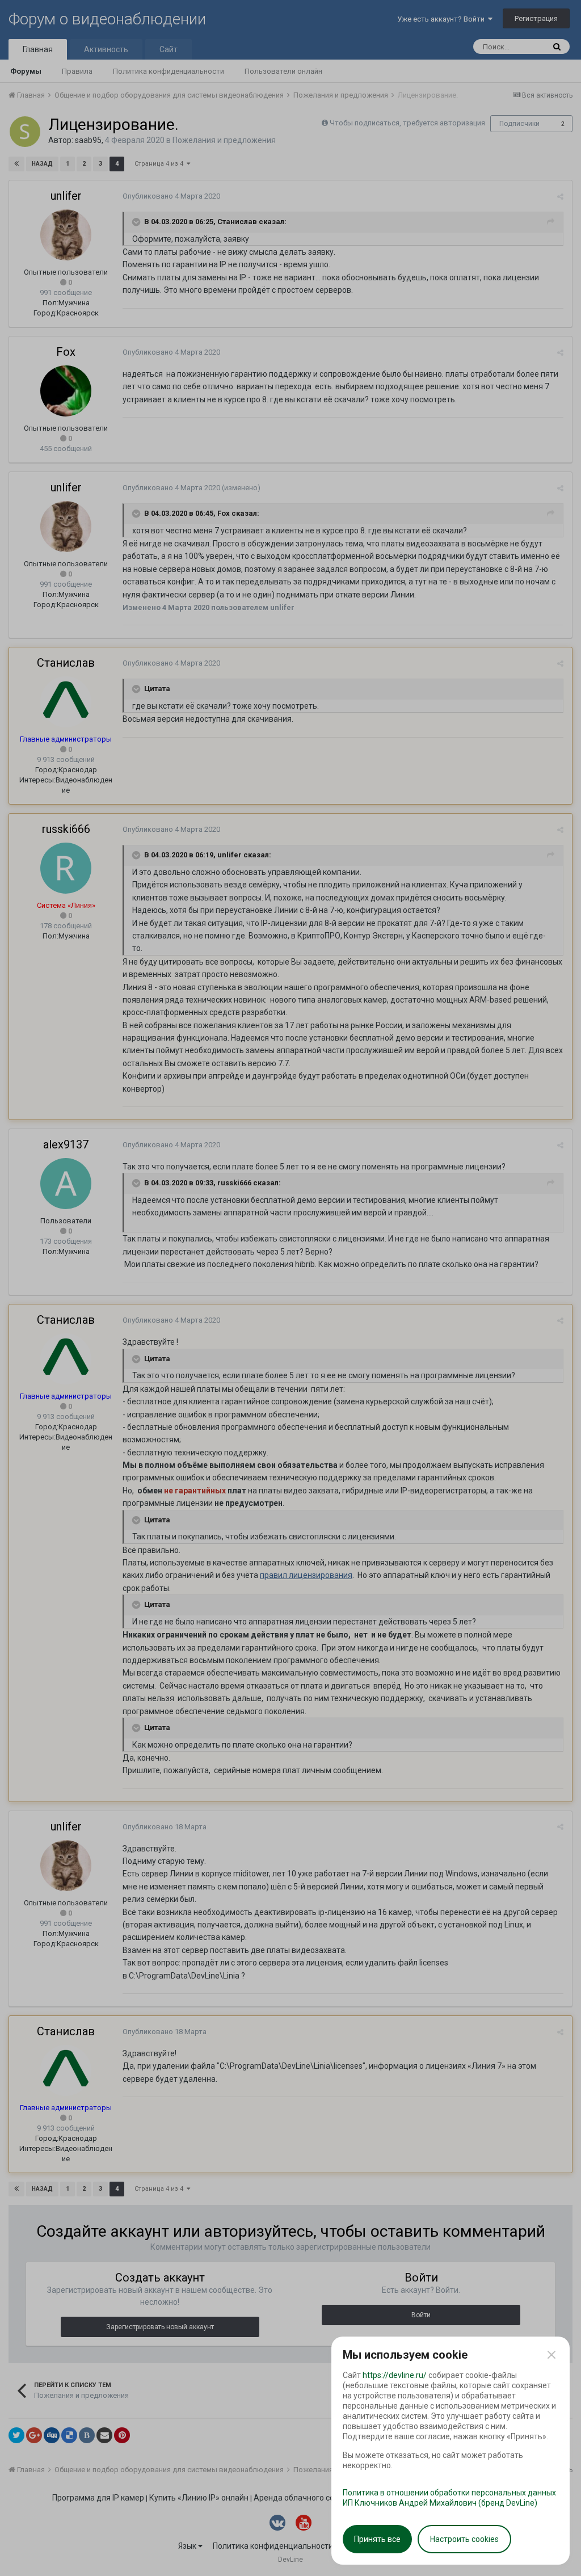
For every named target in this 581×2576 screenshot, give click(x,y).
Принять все (377, 2539)
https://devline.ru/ (395, 2375)
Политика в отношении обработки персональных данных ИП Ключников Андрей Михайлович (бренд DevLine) (449, 2498)
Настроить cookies (464, 2539)
